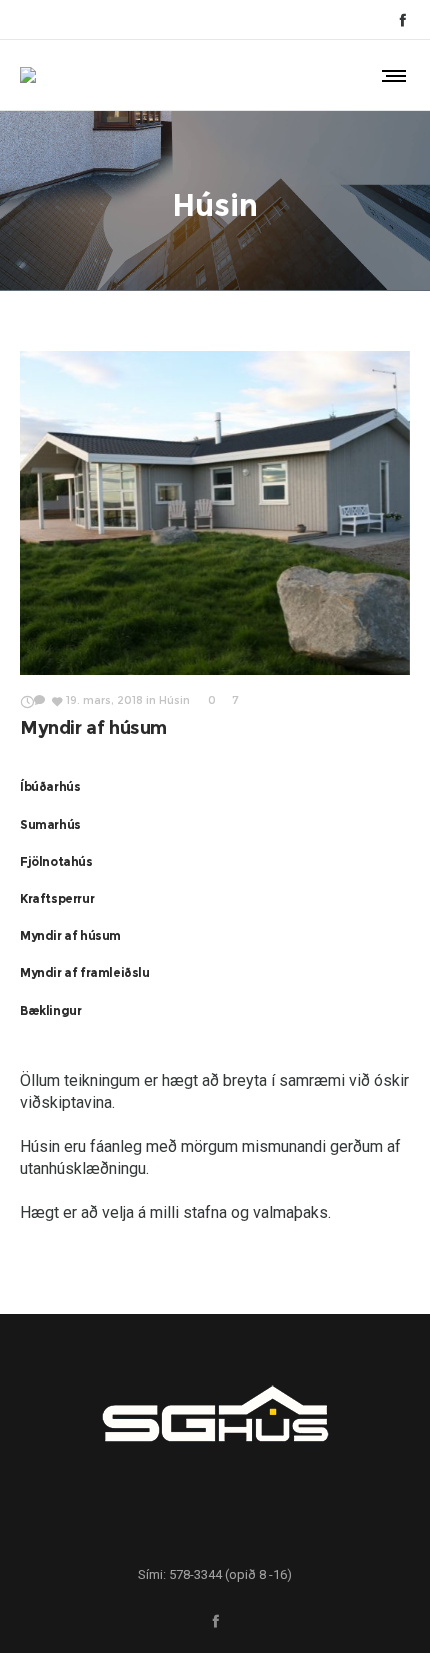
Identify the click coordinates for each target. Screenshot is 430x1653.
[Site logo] (28, 75)
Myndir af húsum (93, 728)
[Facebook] (402, 19)
